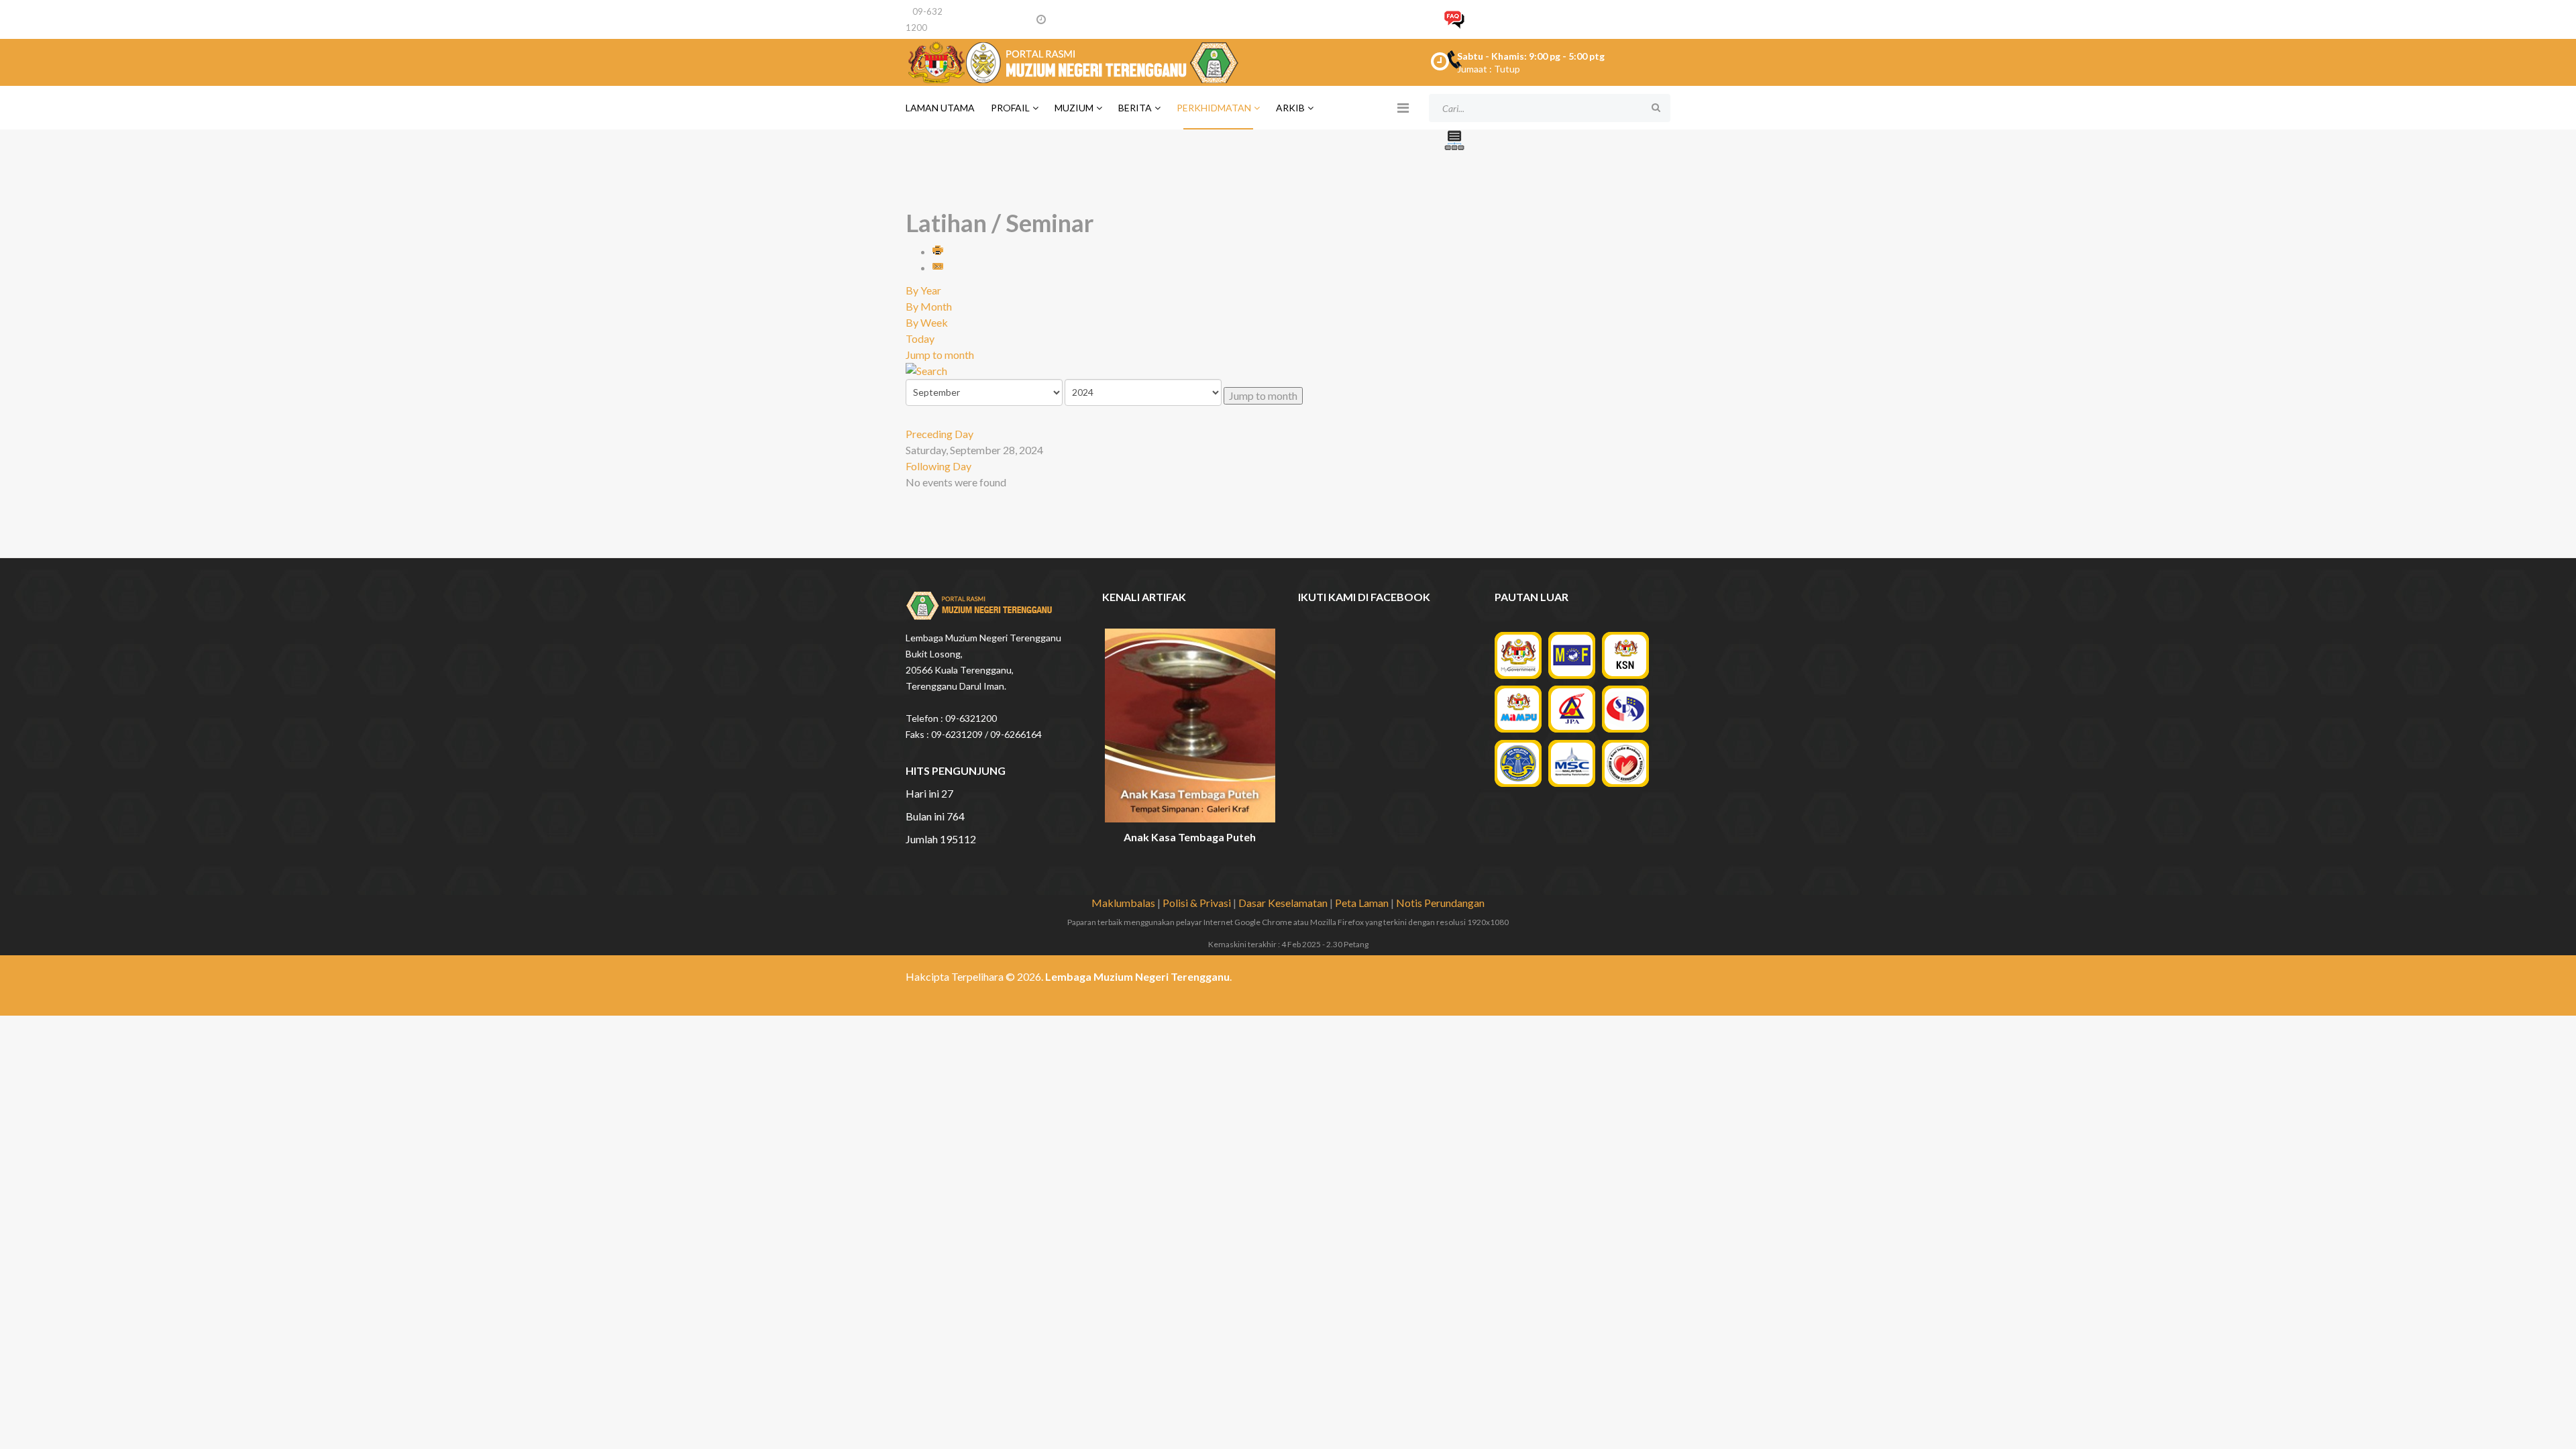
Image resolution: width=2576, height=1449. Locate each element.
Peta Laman (1362, 903)
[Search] (1288, 371)
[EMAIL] (938, 267)
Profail (1010, 108)
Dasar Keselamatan (1283, 903)
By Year (923, 290)
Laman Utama (940, 108)
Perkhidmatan (1214, 108)
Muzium (1074, 108)
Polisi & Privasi (1197, 903)
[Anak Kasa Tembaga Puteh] (1190, 726)
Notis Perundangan (1440, 903)
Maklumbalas (1123, 903)
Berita (1135, 108)
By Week (927, 322)
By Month (929, 306)
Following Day (938, 466)
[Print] (938, 251)
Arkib (1290, 108)
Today (920, 338)
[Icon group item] (1609, 981)
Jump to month (940, 355)
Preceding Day (940, 434)
